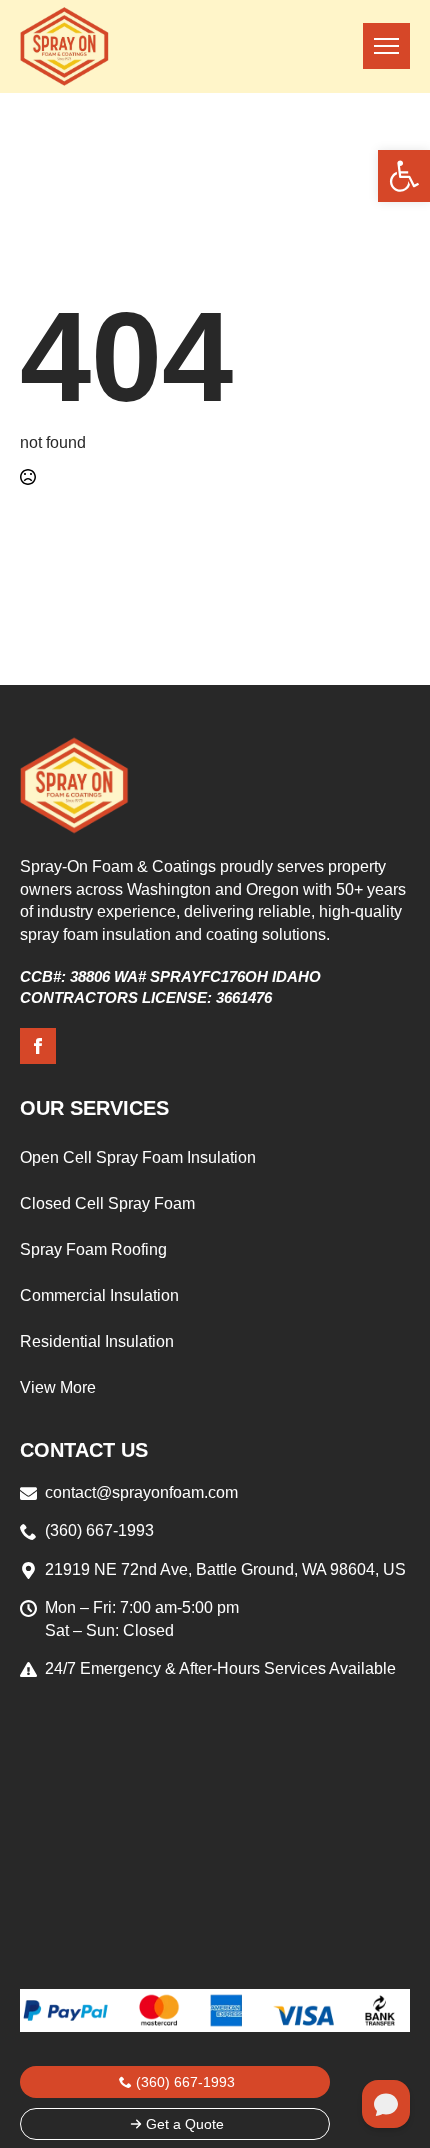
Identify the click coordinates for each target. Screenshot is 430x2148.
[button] (404, 176)
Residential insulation (97, 1341)
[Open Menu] (386, 46)
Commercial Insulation (99, 1295)
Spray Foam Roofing (93, 1249)
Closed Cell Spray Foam (107, 1203)
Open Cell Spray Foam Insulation (138, 1157)
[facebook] (38, 1046)
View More (58, 1387)
